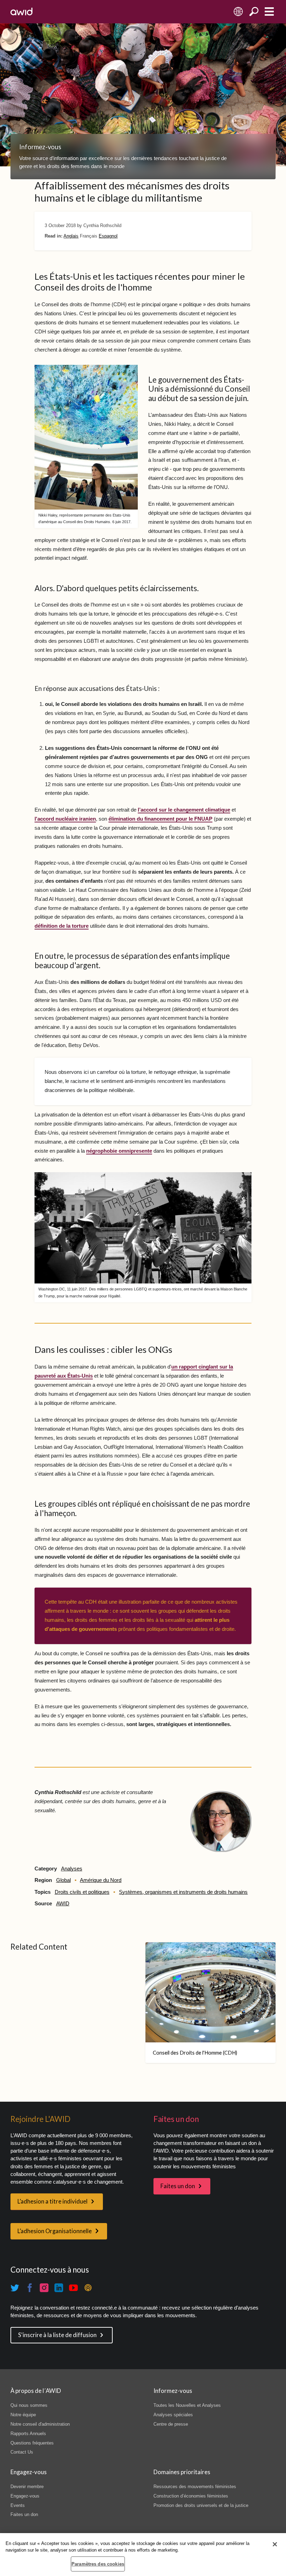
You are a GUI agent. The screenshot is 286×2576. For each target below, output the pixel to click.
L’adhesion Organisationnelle (55, 2231)
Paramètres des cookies (98, 2564)
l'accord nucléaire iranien (65, 819)
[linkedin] (59, 2288)
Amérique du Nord (101, 1880)
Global (63, 1880)
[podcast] (88, 2288)
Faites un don (178, 2186)
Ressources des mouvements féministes (195, 2487)
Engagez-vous (25, 2496)
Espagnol (108, 236)
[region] (143, 2555)
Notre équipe (23, 2415)
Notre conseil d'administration (40, 2424)
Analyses (72, 1869)
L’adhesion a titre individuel (52, 2201)
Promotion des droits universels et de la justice (201, 2505)
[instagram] (44, 2288)
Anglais (71, 236)
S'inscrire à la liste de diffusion (57, 2335)
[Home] (21, 12)
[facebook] (30, 2288)
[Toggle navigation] (269, 12)
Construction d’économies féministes (191, 2496)
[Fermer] (275, 2544)
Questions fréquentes (32, 2443)
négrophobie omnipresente (119, 1151)
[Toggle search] (254, 12)
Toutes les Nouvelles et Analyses (187, 2405)
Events (18, 2505)
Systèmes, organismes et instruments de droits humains (183, 1892)
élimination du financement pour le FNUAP (160, 819)
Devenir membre (27, 2487)
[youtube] (74, 2288)
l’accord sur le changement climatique (184, 810)
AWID (63, 1904)
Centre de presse (171, 2424)
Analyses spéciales (173, 2415)
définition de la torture (62, 926)
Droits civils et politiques (82, 1892)
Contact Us (22, 2452)
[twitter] (15, 2288)
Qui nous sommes (29, 2405)
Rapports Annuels (28, 2434)
